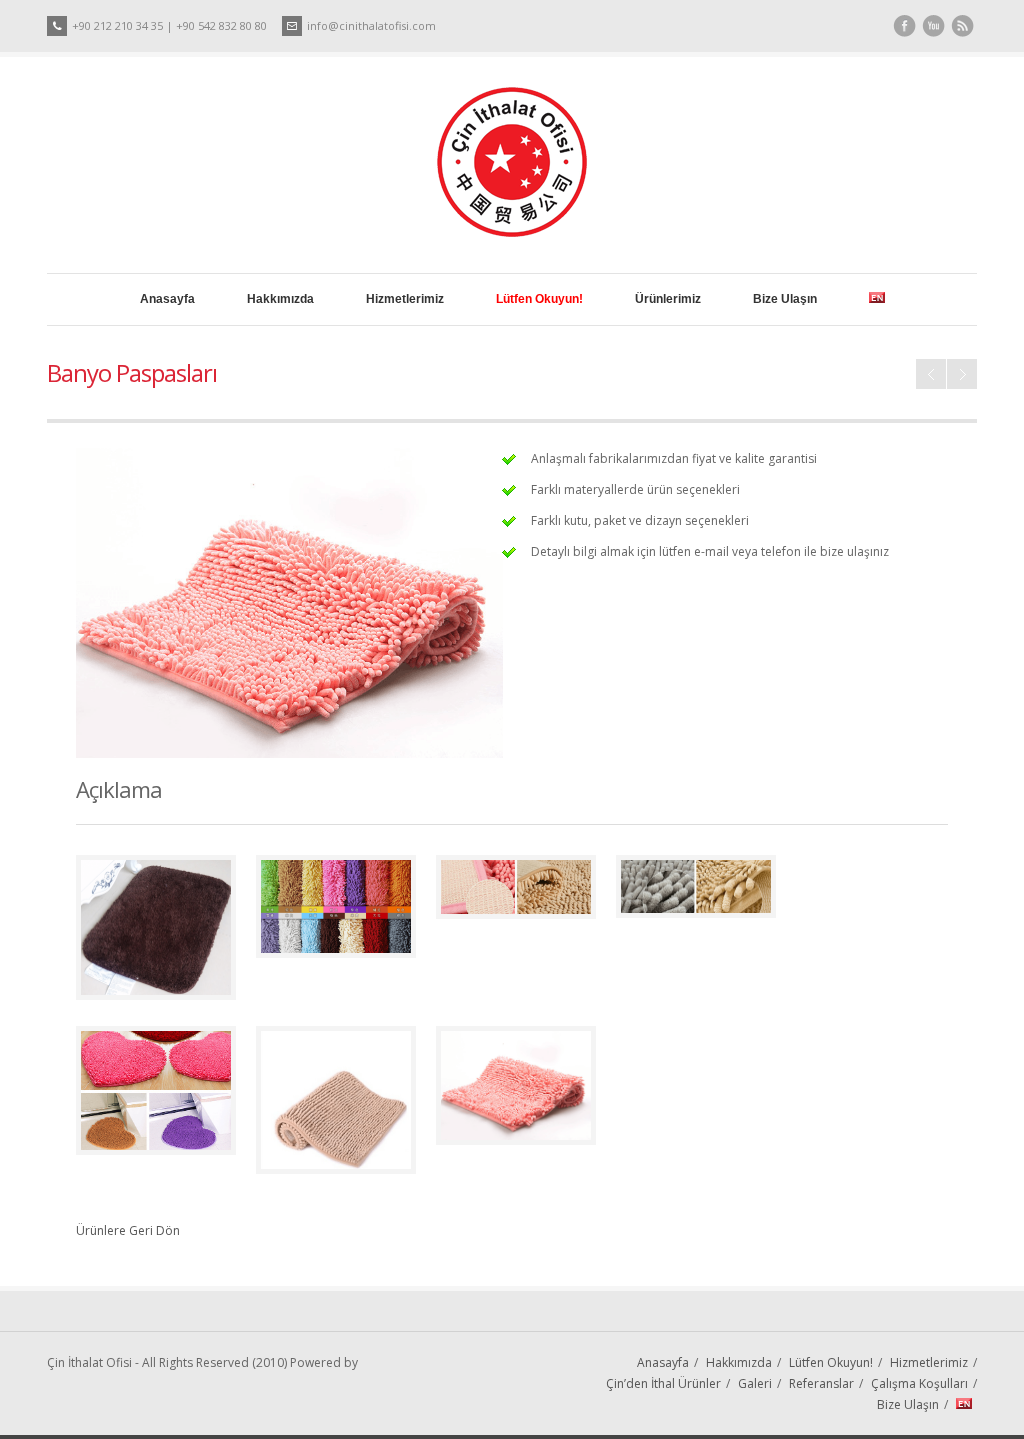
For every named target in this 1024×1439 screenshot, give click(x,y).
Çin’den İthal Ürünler (663, 1383)
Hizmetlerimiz (405, 299)
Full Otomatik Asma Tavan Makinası (962, 374)
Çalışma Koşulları (919, 1383)
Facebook (904, 26)
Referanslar (821, 1383)
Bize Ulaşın (785, 299)
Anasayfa (167, 299)
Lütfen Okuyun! (831, 1362)
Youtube (933, 26)
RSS (962, 26)
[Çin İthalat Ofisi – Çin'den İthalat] (512, 232)
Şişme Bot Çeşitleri (931, 374)
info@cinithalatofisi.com (371, 25)
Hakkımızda (280, 299)
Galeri (755, 1383)
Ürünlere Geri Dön (128, 1230)
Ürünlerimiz (668, 299)
